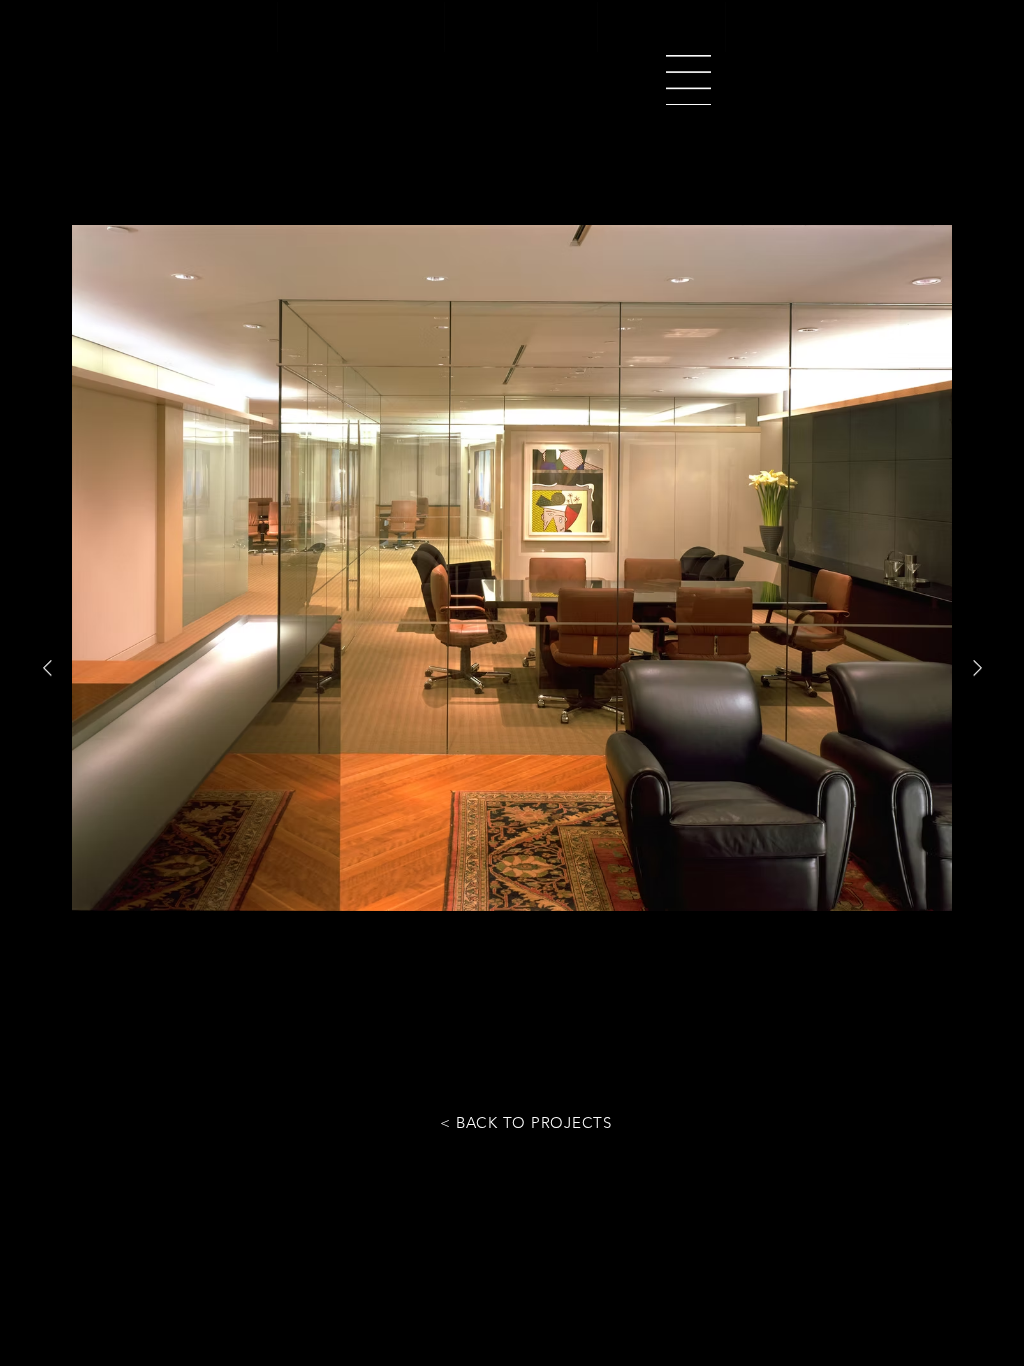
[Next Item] (977, 668)
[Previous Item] (47, 668)
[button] (688, 80)
